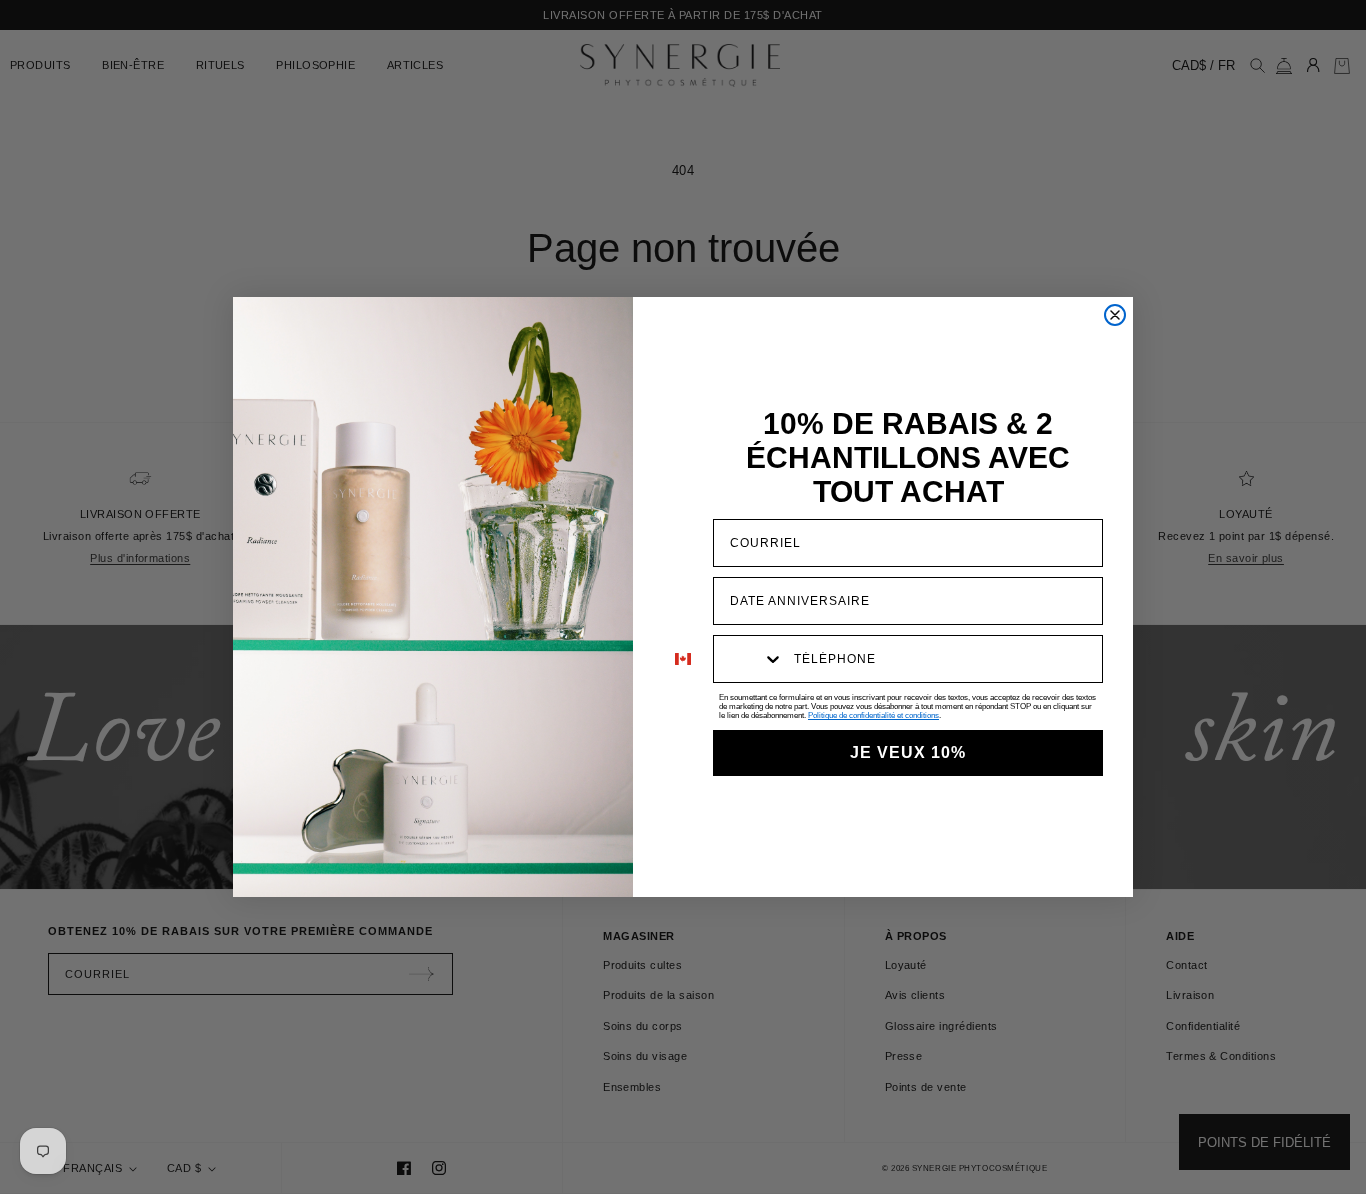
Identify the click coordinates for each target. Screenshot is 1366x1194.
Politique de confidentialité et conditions (873, 715)
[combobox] (749, 659)
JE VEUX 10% (908, 752)
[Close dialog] (1115, 315)
